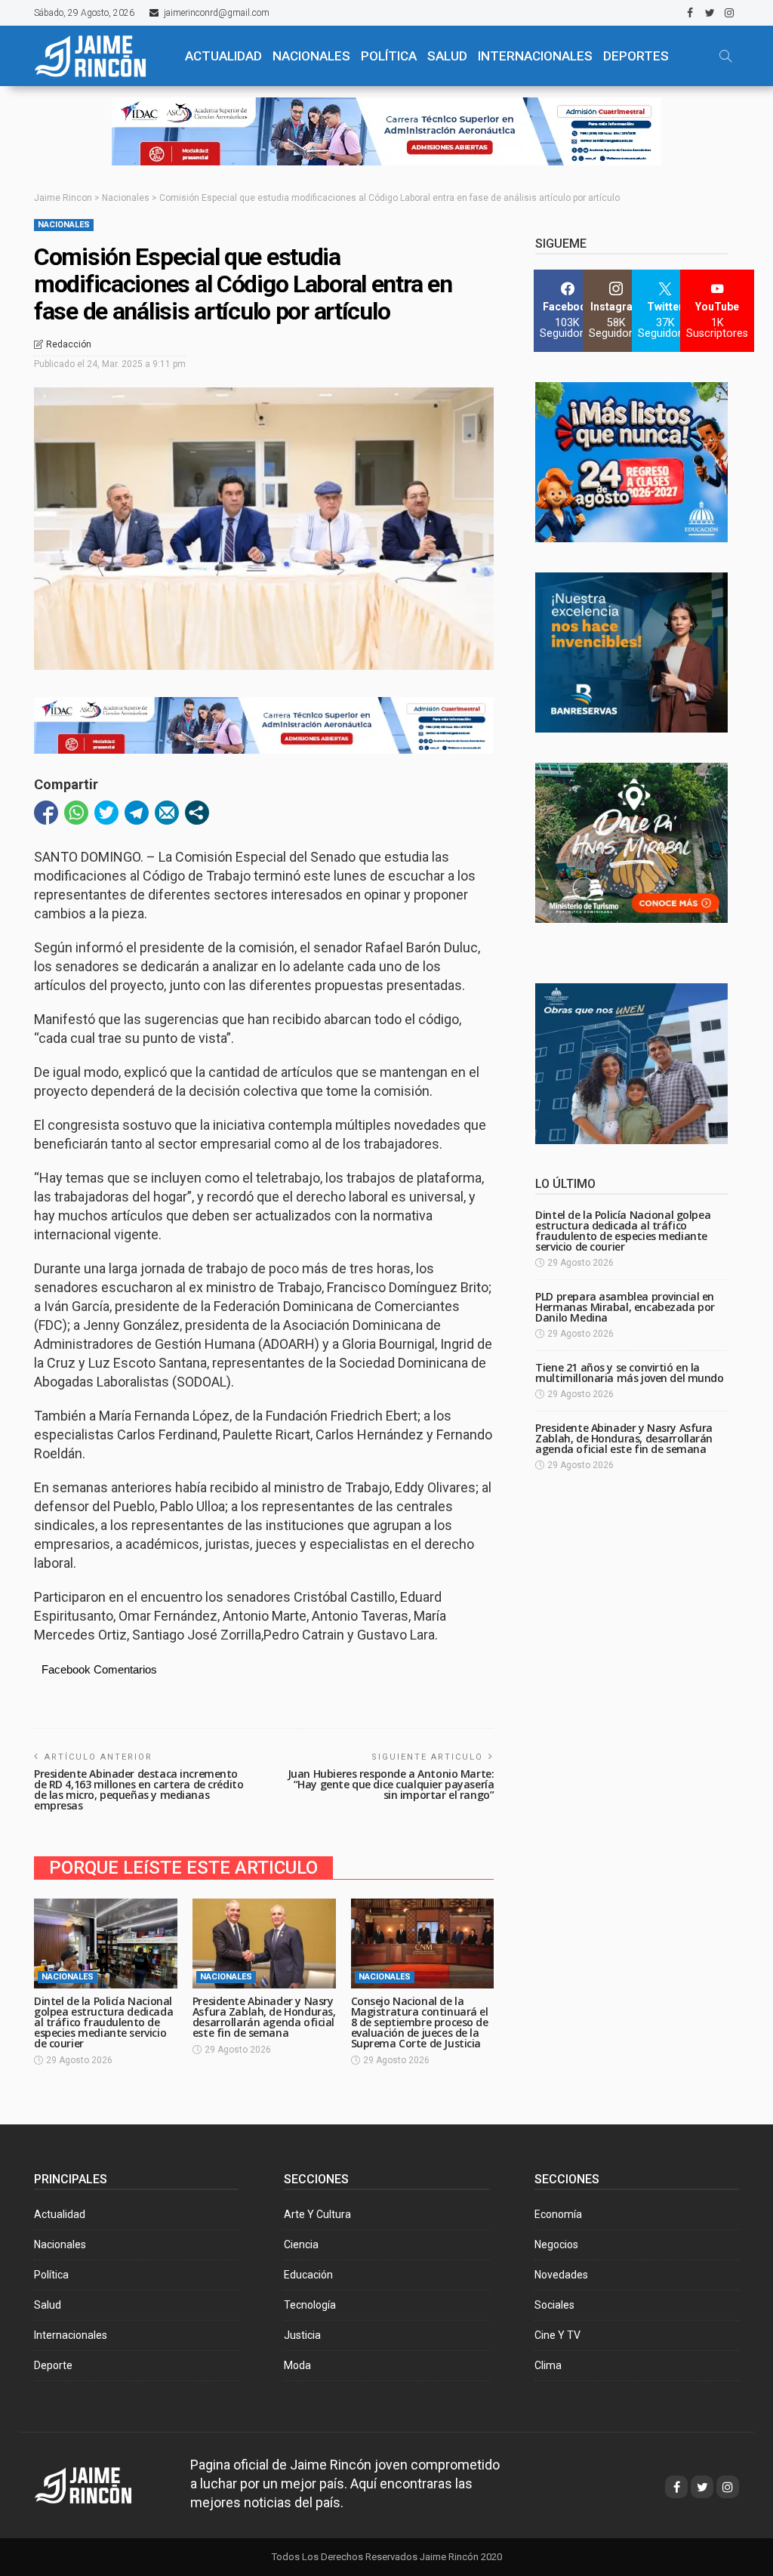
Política (51, 2275)
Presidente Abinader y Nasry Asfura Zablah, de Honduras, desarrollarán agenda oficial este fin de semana (264, 2017)
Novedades (561, 2275)
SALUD (447, 56)
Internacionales (535, 56)
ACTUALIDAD (223, 56)
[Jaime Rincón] (99, 56)
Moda (297, 2365)
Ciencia (301, 2244)
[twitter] (710, 13)
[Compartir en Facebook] (46, 813)
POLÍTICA (389, 56)
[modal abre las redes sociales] (197, 813)
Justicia (302, 2335)
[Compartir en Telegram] (137, 813)
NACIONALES (311, 56)
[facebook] (690, 13)
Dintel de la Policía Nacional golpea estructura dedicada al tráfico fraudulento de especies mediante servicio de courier (103, 2022)
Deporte (53, 2365)
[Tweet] (106, 813)
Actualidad (60, 2214)
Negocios (556, 2244)
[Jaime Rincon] (97, 2483)
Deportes (636, 56)
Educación (308, 2275)
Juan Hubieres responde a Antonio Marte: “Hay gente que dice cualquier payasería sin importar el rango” (391, 1784)
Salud (48, 2305)
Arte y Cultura (317, 2214)
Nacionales (64, 225)
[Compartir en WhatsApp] (76, 813)
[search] (725, 56)
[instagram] (729, 13)
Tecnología (310, 2305)
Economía (558, 2214)
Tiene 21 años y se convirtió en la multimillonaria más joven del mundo (629, 1373)
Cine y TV (557, 2335)
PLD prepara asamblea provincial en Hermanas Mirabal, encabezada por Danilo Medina (625, 1307)
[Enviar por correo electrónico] (167, 813)
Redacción (69, 344)
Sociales (554, 2305)
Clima (548, 2365)
